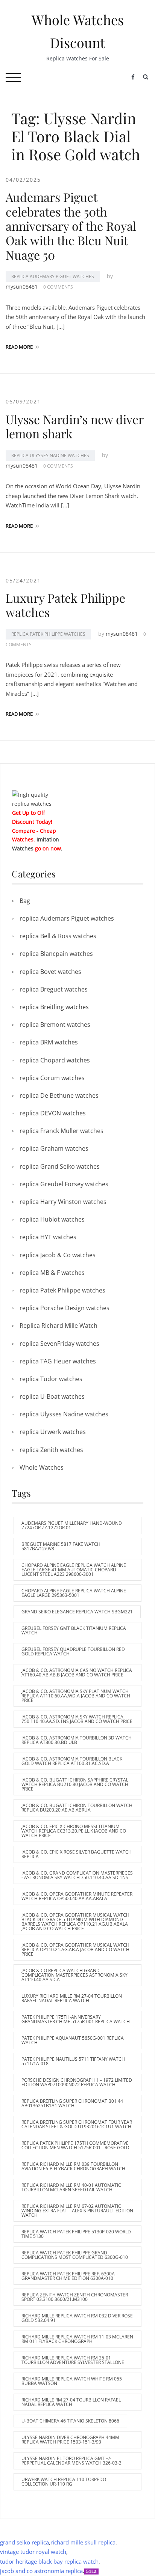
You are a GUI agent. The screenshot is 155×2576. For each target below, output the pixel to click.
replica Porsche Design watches (65, 1308)
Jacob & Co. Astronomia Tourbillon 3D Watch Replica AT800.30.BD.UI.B (77, 1740)
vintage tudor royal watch (33, 2552)
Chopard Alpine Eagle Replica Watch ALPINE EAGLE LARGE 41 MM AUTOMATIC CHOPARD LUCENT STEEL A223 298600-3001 (74, 1570)
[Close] (63, 782)
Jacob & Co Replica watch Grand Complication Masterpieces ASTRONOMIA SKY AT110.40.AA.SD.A (74, 1975)
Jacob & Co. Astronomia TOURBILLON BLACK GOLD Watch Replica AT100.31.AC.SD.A (72, 1761)
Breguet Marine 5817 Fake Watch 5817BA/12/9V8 (61, 1546)
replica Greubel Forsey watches (64, 1184)
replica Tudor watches (51, 1379)
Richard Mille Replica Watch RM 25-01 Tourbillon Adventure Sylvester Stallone (73, 2360)
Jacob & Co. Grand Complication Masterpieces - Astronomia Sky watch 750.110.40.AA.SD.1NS (77, 1875)
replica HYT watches (48, 1237)
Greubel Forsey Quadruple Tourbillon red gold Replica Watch (73, 1651)
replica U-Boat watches (52, 1396)
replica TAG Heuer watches (58, 1361)
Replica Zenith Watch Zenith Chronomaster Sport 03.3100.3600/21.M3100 (75, 2297)
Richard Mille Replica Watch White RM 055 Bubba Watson (72, 2381)
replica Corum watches (52, 1078)
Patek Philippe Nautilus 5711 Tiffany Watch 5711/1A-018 (73, 2061)
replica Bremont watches (55, 1025)
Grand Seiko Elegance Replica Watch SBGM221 (77, 1612)
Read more (19, 347)
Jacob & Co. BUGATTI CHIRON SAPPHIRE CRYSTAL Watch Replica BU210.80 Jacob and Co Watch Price (75, 1784)
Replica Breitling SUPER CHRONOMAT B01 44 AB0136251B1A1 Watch (72, 2103)
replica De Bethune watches (59, 1095)
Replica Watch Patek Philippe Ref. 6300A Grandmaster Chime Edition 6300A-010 (68, 2276)
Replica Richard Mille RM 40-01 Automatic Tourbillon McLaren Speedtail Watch (71, 2187)
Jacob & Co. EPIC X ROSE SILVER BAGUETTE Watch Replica (77, 1854)
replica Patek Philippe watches (48, 634)
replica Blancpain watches (56, 954)
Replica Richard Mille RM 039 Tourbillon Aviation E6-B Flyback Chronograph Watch (73, 2166)
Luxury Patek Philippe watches (65, 605)
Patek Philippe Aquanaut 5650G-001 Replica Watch (73, 2040)
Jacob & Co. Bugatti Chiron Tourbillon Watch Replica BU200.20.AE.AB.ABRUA (77, 1808)
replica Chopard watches (55, 1060)
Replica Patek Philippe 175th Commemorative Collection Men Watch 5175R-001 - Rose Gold (75, 2145)
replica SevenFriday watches (59, 1344)
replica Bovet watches (50, 972)
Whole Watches (42, 1467)
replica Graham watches (54, 1148)
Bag (25, 901)
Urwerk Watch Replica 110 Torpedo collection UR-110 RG (64, 2482)
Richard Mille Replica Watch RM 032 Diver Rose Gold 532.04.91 (77, 2318)
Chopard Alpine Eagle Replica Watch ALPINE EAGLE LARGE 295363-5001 (74, 1593)
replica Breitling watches (54, 1007)
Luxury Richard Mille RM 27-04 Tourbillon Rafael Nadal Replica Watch (72, 1998)
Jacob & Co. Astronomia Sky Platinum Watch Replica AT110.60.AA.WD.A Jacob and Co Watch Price (76, 1696)
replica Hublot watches (52, 1219)
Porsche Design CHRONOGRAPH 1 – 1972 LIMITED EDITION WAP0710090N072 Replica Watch (77, 2082)
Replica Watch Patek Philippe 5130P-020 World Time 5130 (76, 2234)
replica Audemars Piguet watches (53, 276)
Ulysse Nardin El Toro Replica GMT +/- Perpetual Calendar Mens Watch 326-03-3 (71, 2461)
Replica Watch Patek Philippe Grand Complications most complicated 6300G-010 (75, 2255)
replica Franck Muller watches (62, 1131)
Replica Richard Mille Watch (59, 1326)
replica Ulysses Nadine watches (50, 455)
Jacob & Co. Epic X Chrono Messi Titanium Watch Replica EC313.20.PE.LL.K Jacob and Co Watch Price (74, 1831)
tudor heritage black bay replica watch (49, 2561)
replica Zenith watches (51, 1450)
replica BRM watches (49, 1042)
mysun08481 (22, 287)
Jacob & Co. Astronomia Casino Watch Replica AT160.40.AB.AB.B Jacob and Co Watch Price (77, 1672)
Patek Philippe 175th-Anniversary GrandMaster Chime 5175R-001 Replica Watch (76, 2019)
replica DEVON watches (53, 1113)
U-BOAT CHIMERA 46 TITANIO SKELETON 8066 (70, 2421)
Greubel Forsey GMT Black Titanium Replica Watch (74, 1630)
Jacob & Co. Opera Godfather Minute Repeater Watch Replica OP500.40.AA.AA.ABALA (77, 1896)
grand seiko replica (24, 2542)
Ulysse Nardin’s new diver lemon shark (74, 426)
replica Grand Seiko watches (60, 1166)
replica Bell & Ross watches (58, 936)
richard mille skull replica (83, 2542)
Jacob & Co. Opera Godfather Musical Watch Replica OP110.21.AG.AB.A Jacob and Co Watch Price (75, 1949)
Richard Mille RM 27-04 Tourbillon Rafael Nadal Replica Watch (71, 2402)
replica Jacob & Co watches (58, 1255)
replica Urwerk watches (53, 1432)
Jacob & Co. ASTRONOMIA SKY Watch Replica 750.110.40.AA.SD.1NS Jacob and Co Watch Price (77, 1719)
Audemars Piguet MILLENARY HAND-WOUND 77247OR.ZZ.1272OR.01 (72, 1525)
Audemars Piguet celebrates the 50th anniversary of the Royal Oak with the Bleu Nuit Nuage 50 (71, 226)
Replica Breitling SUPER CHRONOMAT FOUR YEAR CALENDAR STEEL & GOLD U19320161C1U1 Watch (77, 2124)
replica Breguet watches (54, 989)
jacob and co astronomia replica (41, 2571)
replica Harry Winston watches (63, 1202)
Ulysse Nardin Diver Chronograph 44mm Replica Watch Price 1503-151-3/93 (70, 2440)
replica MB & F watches (52, 1273)
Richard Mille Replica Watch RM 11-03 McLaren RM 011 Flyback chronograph (77, 2339)
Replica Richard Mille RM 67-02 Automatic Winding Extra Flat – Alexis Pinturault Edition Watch (77, 2211)
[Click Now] (38, 799)
